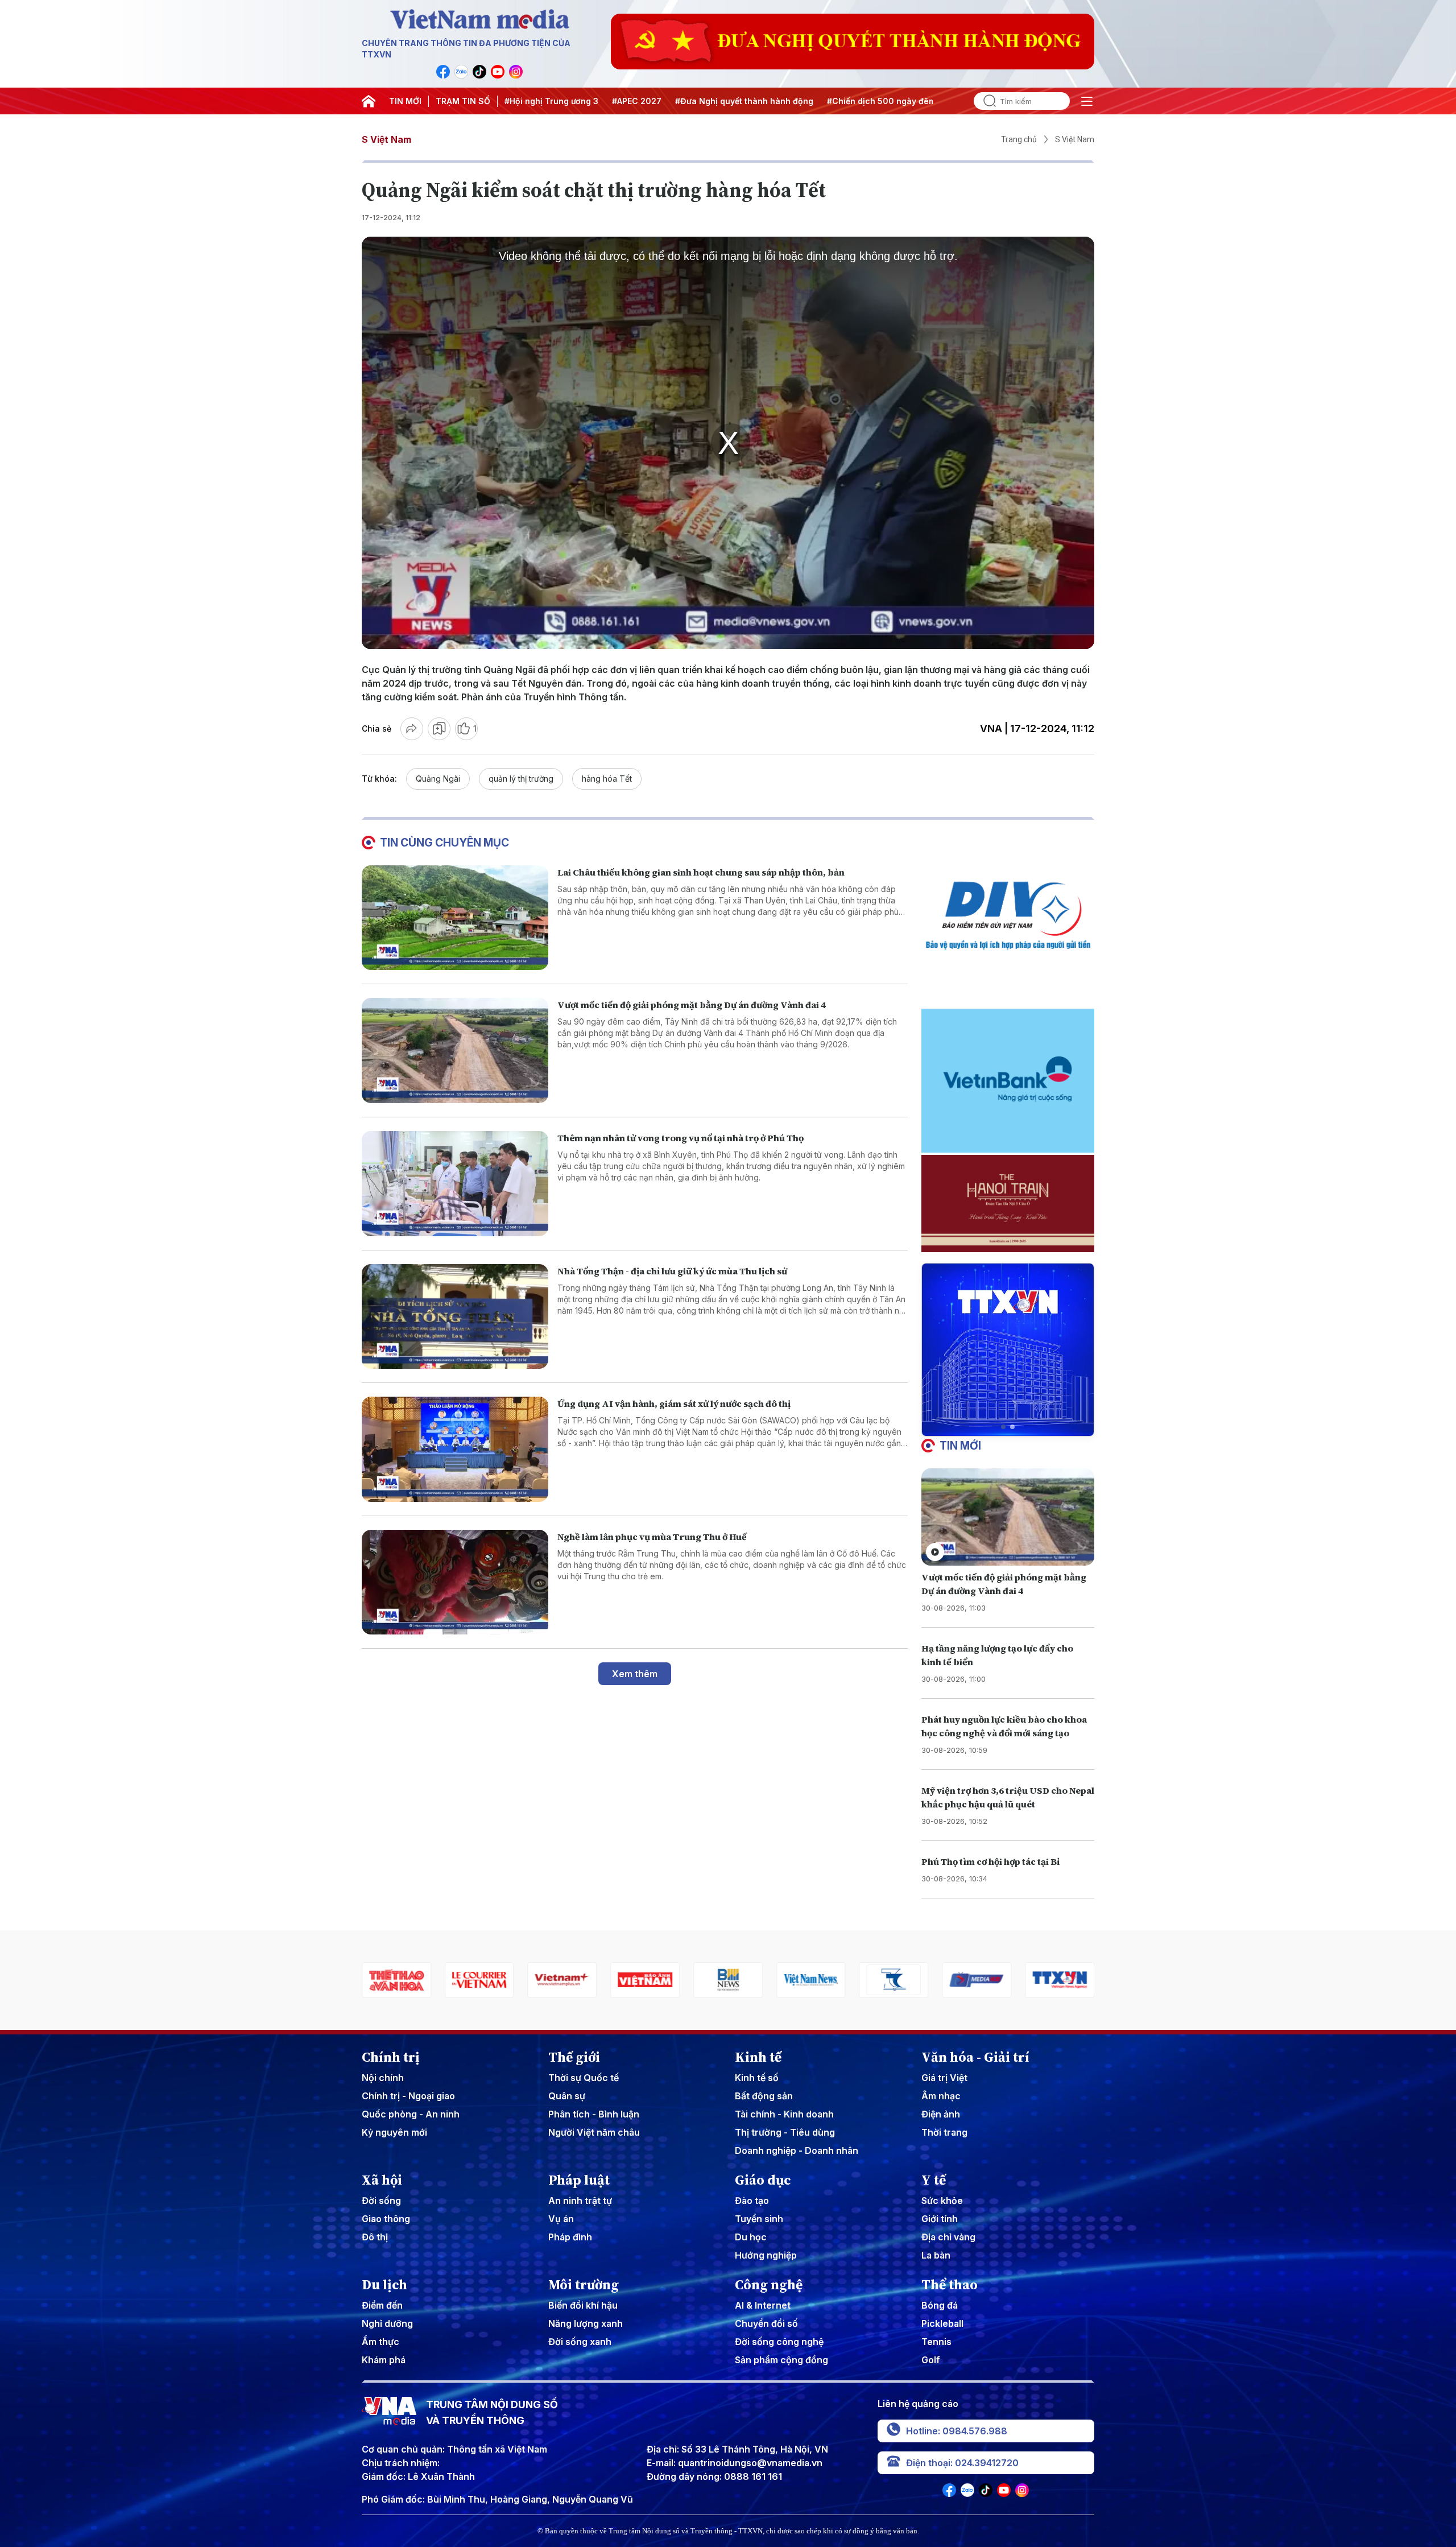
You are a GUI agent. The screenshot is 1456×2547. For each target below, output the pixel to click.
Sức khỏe (942, 2201)
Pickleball (942, 2323)
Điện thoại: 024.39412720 (962, 2463)
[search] (985, 101)
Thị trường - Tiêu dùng (785, 2132)
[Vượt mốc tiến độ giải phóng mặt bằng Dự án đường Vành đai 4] (455, 1050)
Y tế (934, 2180)
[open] (1087, 101)
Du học (751, 2237)
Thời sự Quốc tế (584, 2078)
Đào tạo (752, 2201)
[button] (1003, 1427)
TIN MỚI (405, 101)
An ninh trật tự (580, 2201)
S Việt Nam (386, 139)
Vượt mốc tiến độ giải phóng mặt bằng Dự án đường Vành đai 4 (692, 1005)
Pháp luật (579, 2180)
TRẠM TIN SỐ (463, 101)
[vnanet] (977, 1980)
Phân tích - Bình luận (594, 2114)
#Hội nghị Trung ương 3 (551, 101)
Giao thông (386, 2219)
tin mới (960, 1446)
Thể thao (950, 2285)
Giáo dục (763, 2180)
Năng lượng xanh (586, 2323)
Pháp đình (570, 2237)
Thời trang (944, 2132)
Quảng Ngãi (438, 779)
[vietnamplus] (479, 1980)
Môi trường (584, 2285)
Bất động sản (764, 2096)
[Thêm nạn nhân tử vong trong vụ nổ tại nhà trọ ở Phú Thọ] (455, 1184)
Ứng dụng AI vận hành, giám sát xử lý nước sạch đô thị (674, 1403)
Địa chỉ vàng (948, 2237)
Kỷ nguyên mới (394, 2132)
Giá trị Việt (944, 2078)
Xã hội (382, 2180)
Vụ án (561, 2219)
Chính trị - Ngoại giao (408, 2096)
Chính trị (391, 2057)
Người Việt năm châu (594, 2132)
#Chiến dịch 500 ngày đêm (881, 101)
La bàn (936, 2255)
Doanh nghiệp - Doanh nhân (797, 2150)
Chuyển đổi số (766, 2323)
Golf (931, 2360)
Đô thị (375, 2237)
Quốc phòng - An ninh (411, 2114)
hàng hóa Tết (607, 779)
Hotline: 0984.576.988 (957, 2431)
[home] (369, 101)
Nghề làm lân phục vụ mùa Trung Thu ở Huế (652, 1537)
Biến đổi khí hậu (583, 2305)
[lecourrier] (396, 1980)
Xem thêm (635, 1674)
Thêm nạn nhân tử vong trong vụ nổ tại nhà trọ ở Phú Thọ (681, 1138)
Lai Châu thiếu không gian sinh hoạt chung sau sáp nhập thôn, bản (701, 872)
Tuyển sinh (759, 2219)
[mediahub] (894, 1980)
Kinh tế (758, 2057)
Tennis (936, 2342)
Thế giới (574, 2057)
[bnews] (645, 1980)
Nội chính (383, 2078)
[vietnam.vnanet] (562, 1980)
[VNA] (443, 72)
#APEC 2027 (637, 101)
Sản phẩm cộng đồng (781, 2360)
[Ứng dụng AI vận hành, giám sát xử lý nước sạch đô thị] (455, 1449)
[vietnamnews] (728, 1980)
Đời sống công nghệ (779, 2342)
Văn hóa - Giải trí (975, 2057)
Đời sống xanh (580, 2342)
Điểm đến (382, 2305)
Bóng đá (940, 2305)
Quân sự (567, 2096)
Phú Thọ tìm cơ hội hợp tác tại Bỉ (990, 1861)
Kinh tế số (757, 2078)
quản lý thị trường (521, 779)
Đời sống (381, 2201)
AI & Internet (763, 2305)
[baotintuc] (1060, 1980)
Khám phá (384, 2360)
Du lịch (384, 2285)
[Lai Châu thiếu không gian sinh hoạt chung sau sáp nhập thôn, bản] (455, 918)
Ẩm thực (380, 2342)
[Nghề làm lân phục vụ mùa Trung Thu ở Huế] (455, 1582)
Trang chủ (1019, 139)
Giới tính (940, 2219)
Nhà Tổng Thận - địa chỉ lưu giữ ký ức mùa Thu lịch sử (672, 1271)
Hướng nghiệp (766, 2255)
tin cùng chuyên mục (444, 843)
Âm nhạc (941, 2096)
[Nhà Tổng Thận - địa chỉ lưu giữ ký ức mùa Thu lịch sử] (455, 1317)
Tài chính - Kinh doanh (784, 2114)
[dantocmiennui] (811, 1980)
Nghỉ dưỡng (387, 2323)
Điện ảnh (941, 2114)
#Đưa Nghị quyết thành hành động (744, 101)
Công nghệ (769, 2285)
